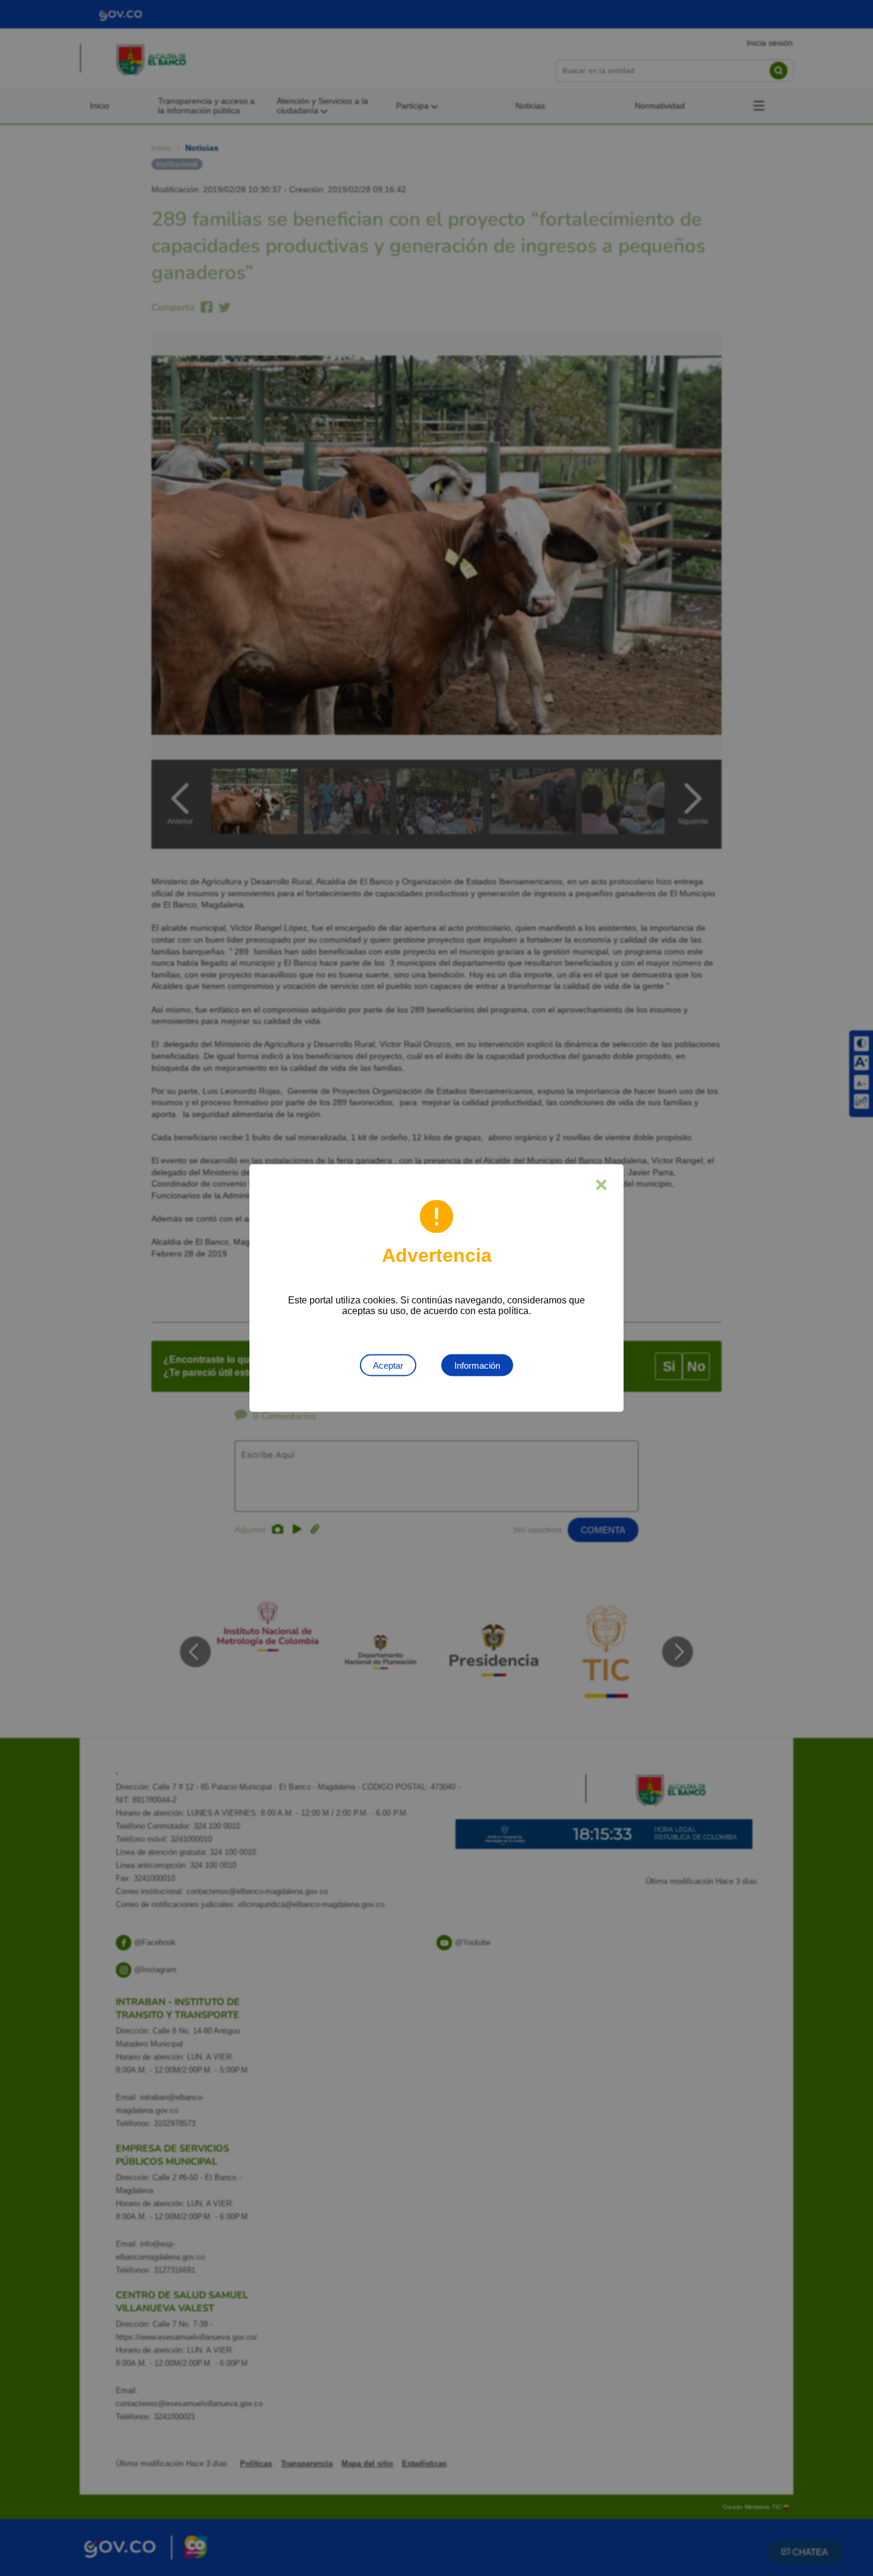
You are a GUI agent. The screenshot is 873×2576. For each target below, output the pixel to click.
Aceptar (388, 1365)
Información (477, 1365)
